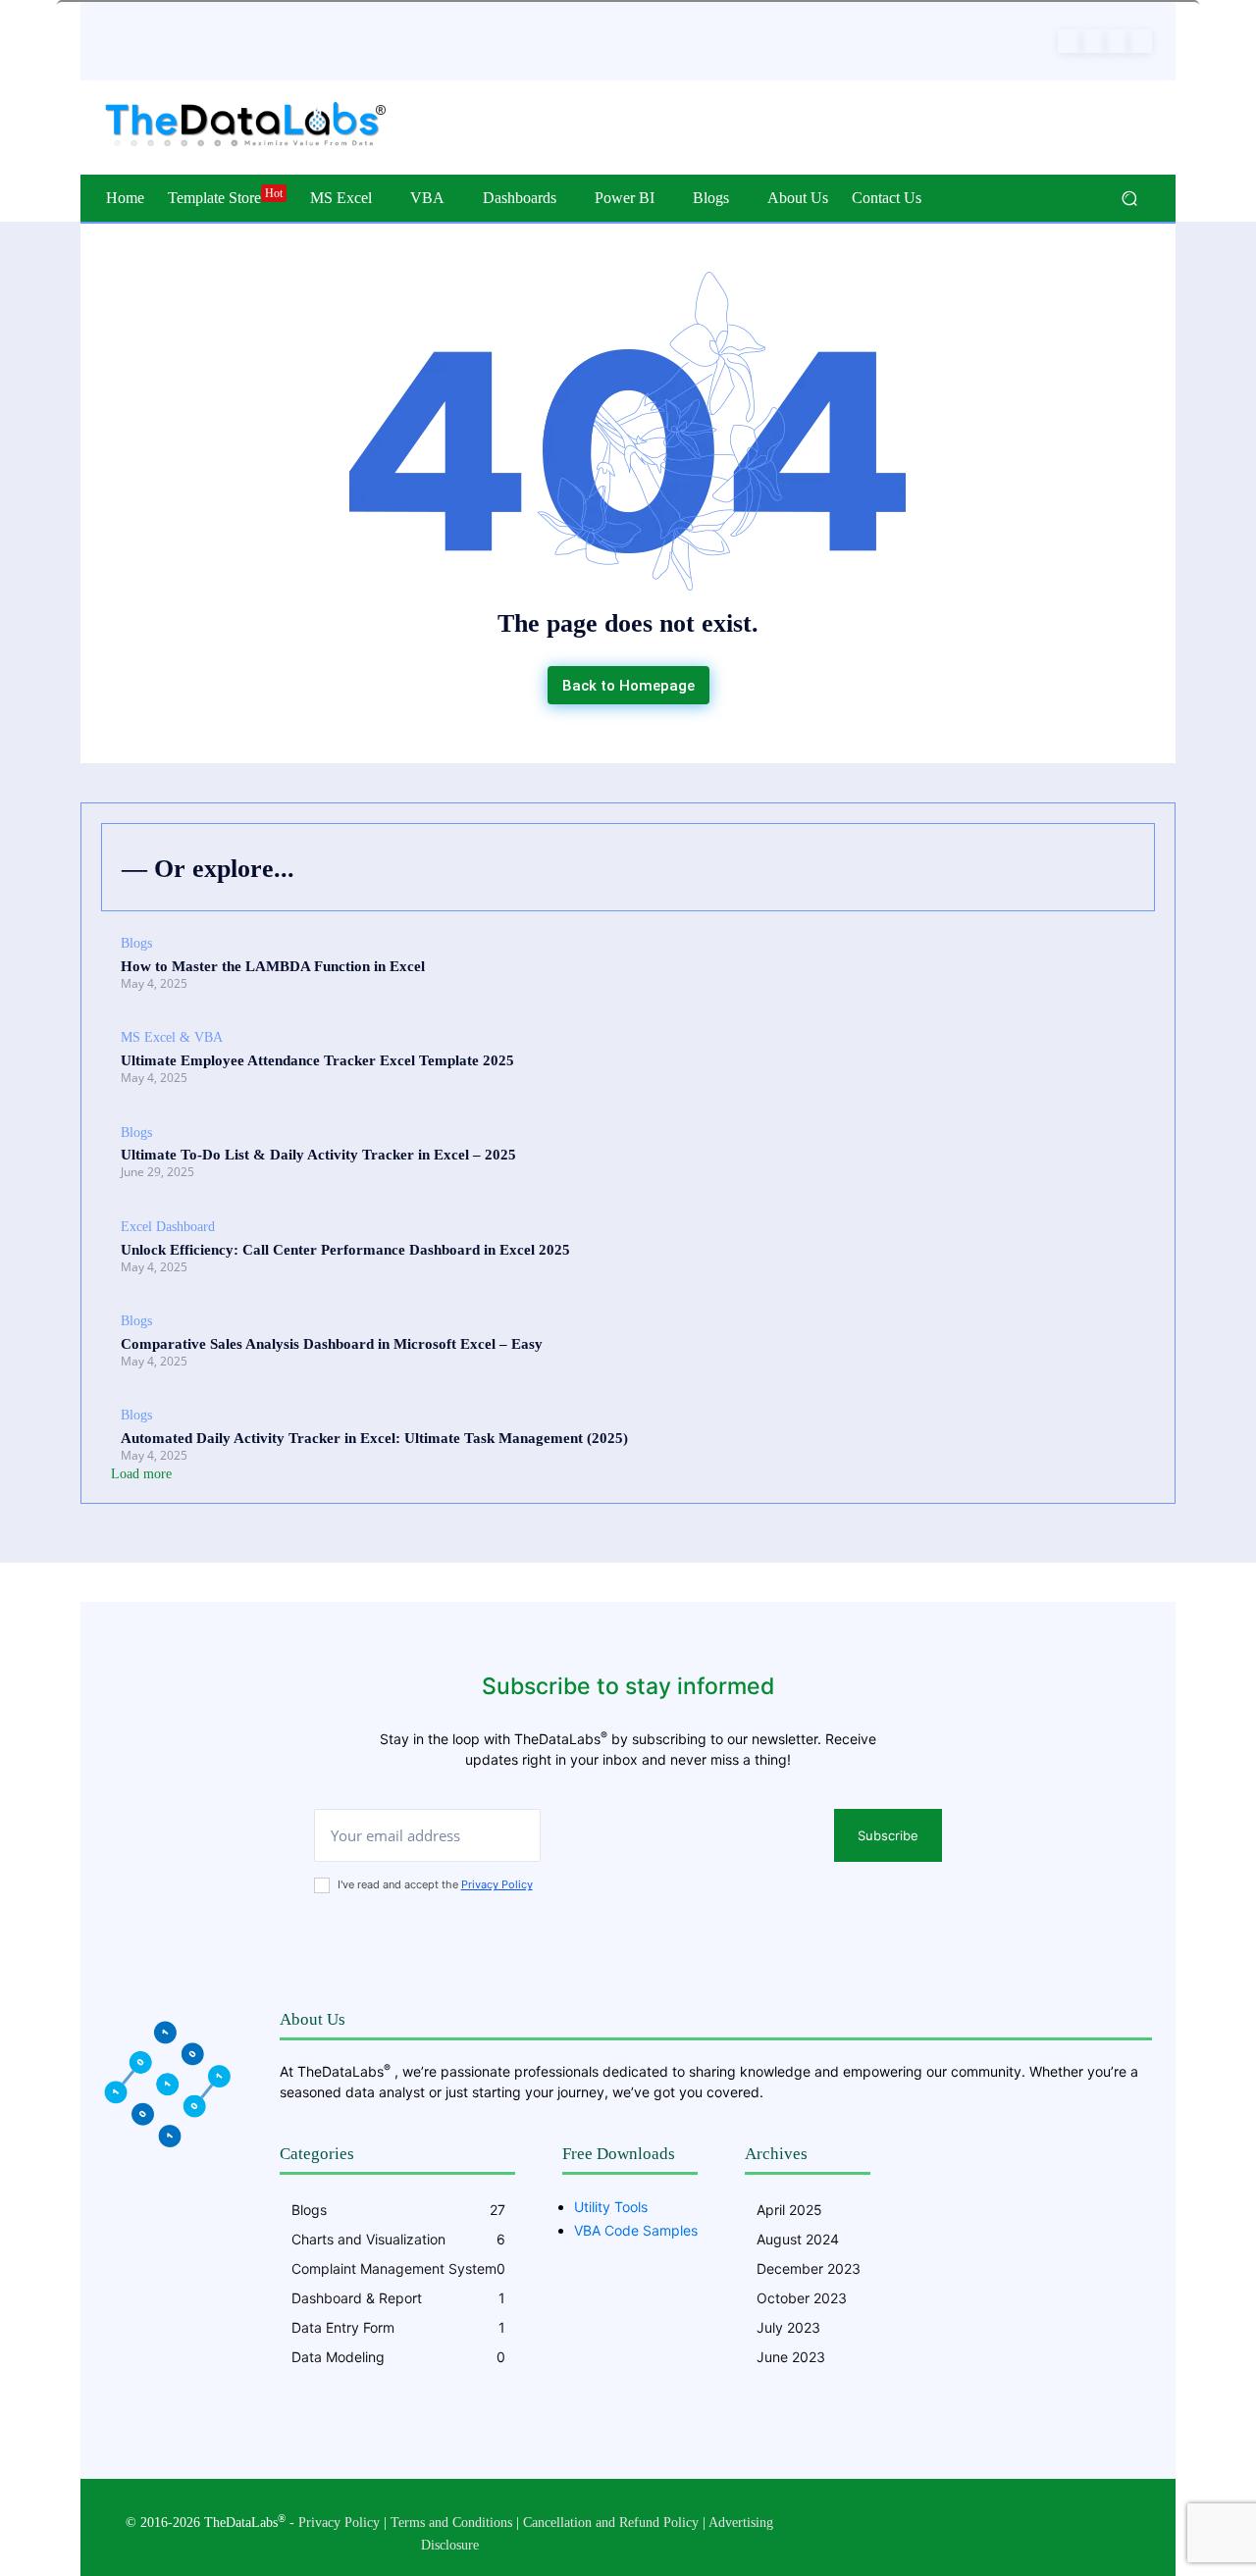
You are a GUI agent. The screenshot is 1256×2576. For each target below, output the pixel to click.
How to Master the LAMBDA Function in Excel (273, 966)
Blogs (136, 943)
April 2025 (789, 2210)
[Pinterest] (1093, 41)
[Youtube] (1140, 41)
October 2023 (802, 2298)
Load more (141, 1474)
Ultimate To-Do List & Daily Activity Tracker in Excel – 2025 (318, 1155)
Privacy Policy (497, 1884)
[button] (1129, 199)
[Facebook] (1070, 41)
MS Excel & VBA (172, 1037)
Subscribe (888, 1835)
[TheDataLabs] (245, 126)
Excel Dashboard (168, 1227)
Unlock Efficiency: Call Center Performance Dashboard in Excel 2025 (345, 1250)
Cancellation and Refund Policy (611, 2523)
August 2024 (798, 2239)
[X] (1117, 41)
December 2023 (809, 2268)
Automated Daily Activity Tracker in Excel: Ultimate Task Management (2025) (374, 1438)
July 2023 (788, 2327)
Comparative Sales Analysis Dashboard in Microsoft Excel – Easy (332, 1344)
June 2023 (791, 2357)
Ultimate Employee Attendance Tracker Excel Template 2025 (317, 1060)
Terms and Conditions (451, 2523)
